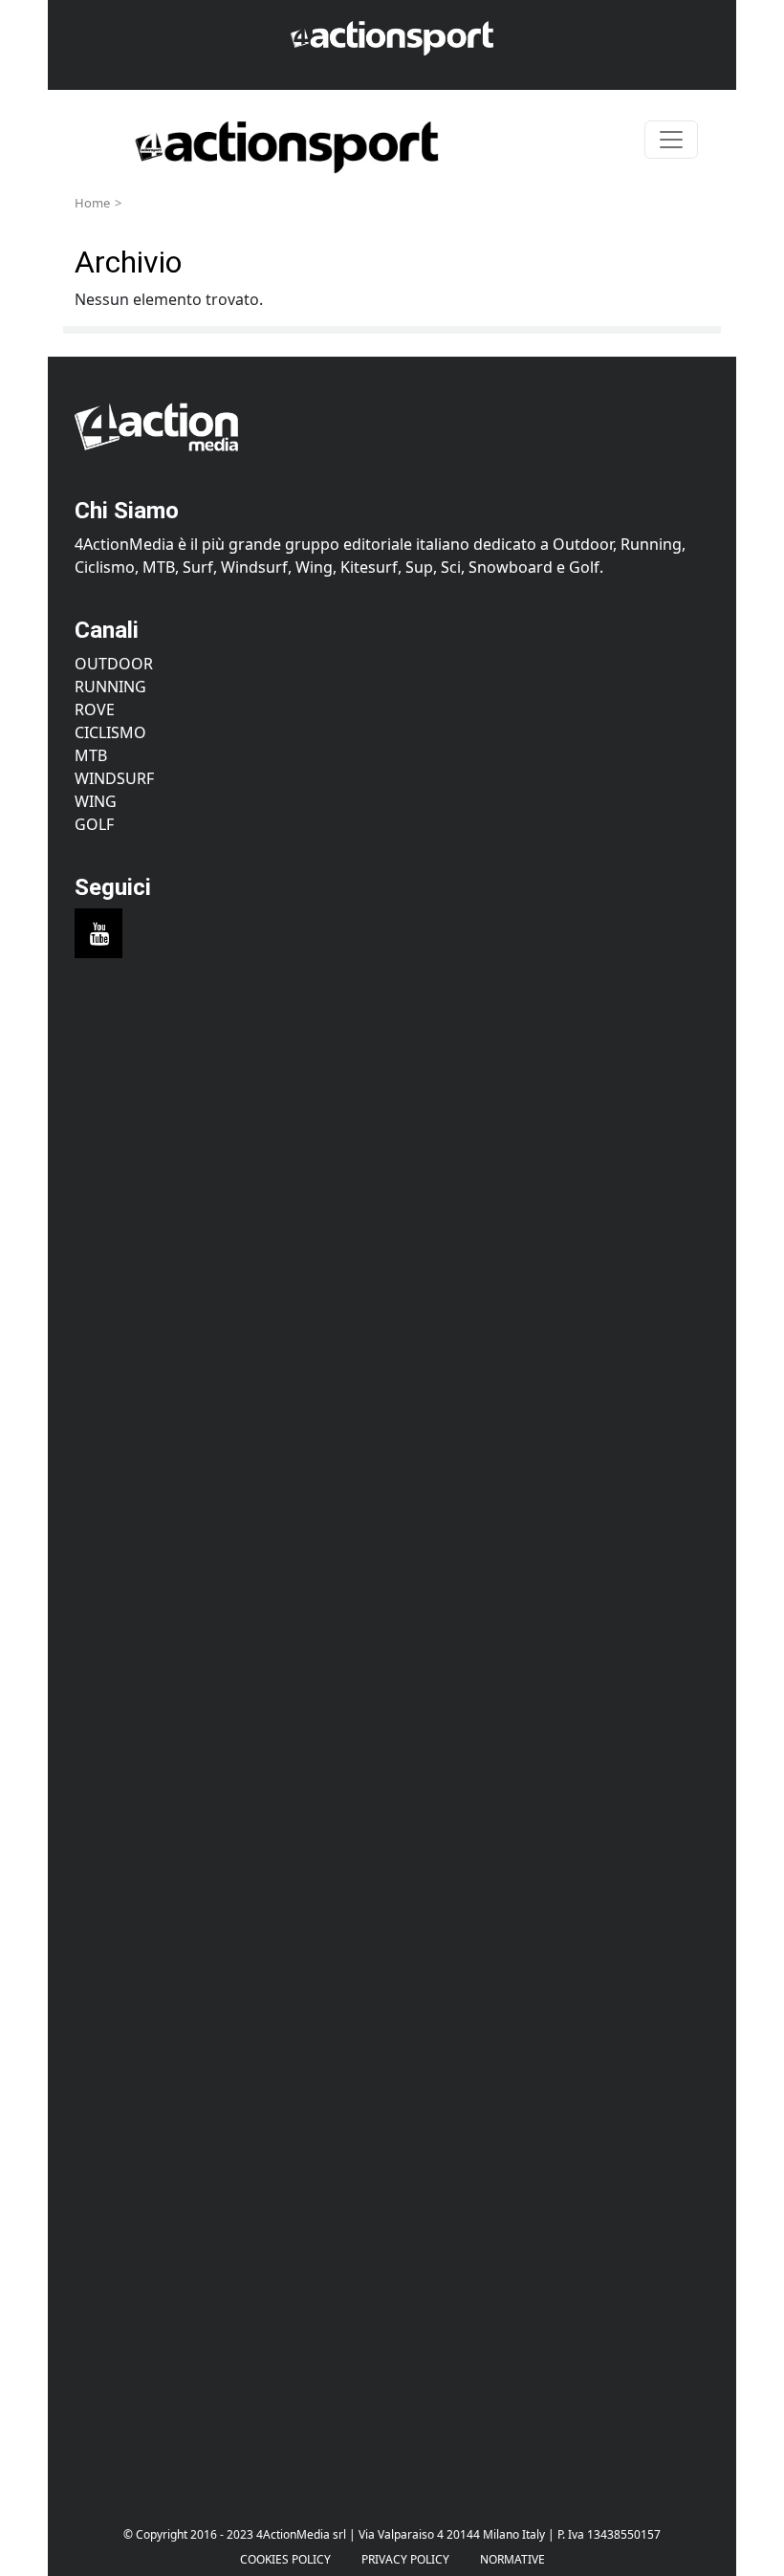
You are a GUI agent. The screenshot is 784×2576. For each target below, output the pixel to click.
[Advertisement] (392, 1161)
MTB (91, 755)
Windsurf (114, 778)
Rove (95, 709)
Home (92, 203)
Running (110, 687)
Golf (94, 824)
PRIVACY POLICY (405, 2559)
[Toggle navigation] (671, 140)
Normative (512, 2559)
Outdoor (114, 664)
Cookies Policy (285, 2559)
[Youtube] (98, 933)
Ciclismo (110, 732)
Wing (96, 801)
